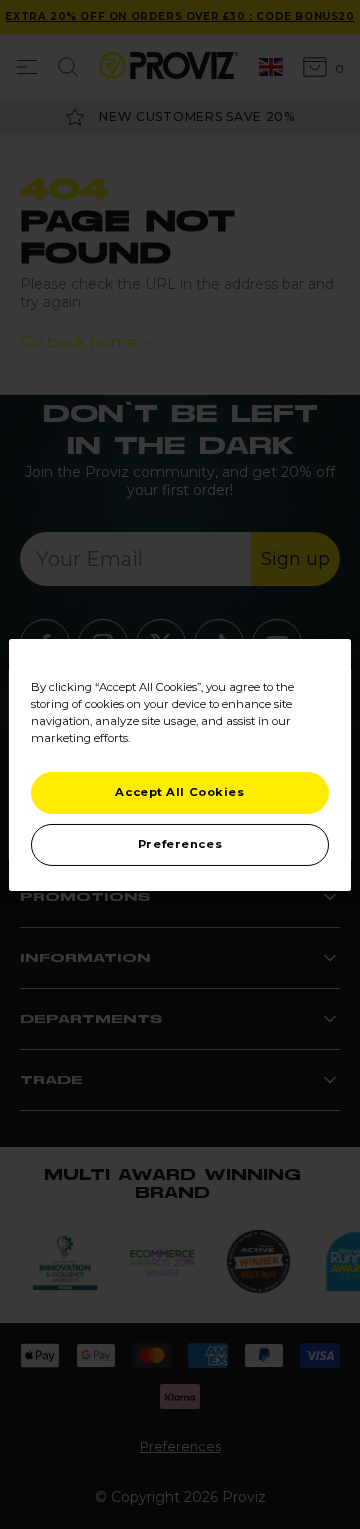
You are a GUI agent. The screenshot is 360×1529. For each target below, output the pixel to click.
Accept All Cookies (179, 792)
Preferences (180, 844)
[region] (180, 764)
